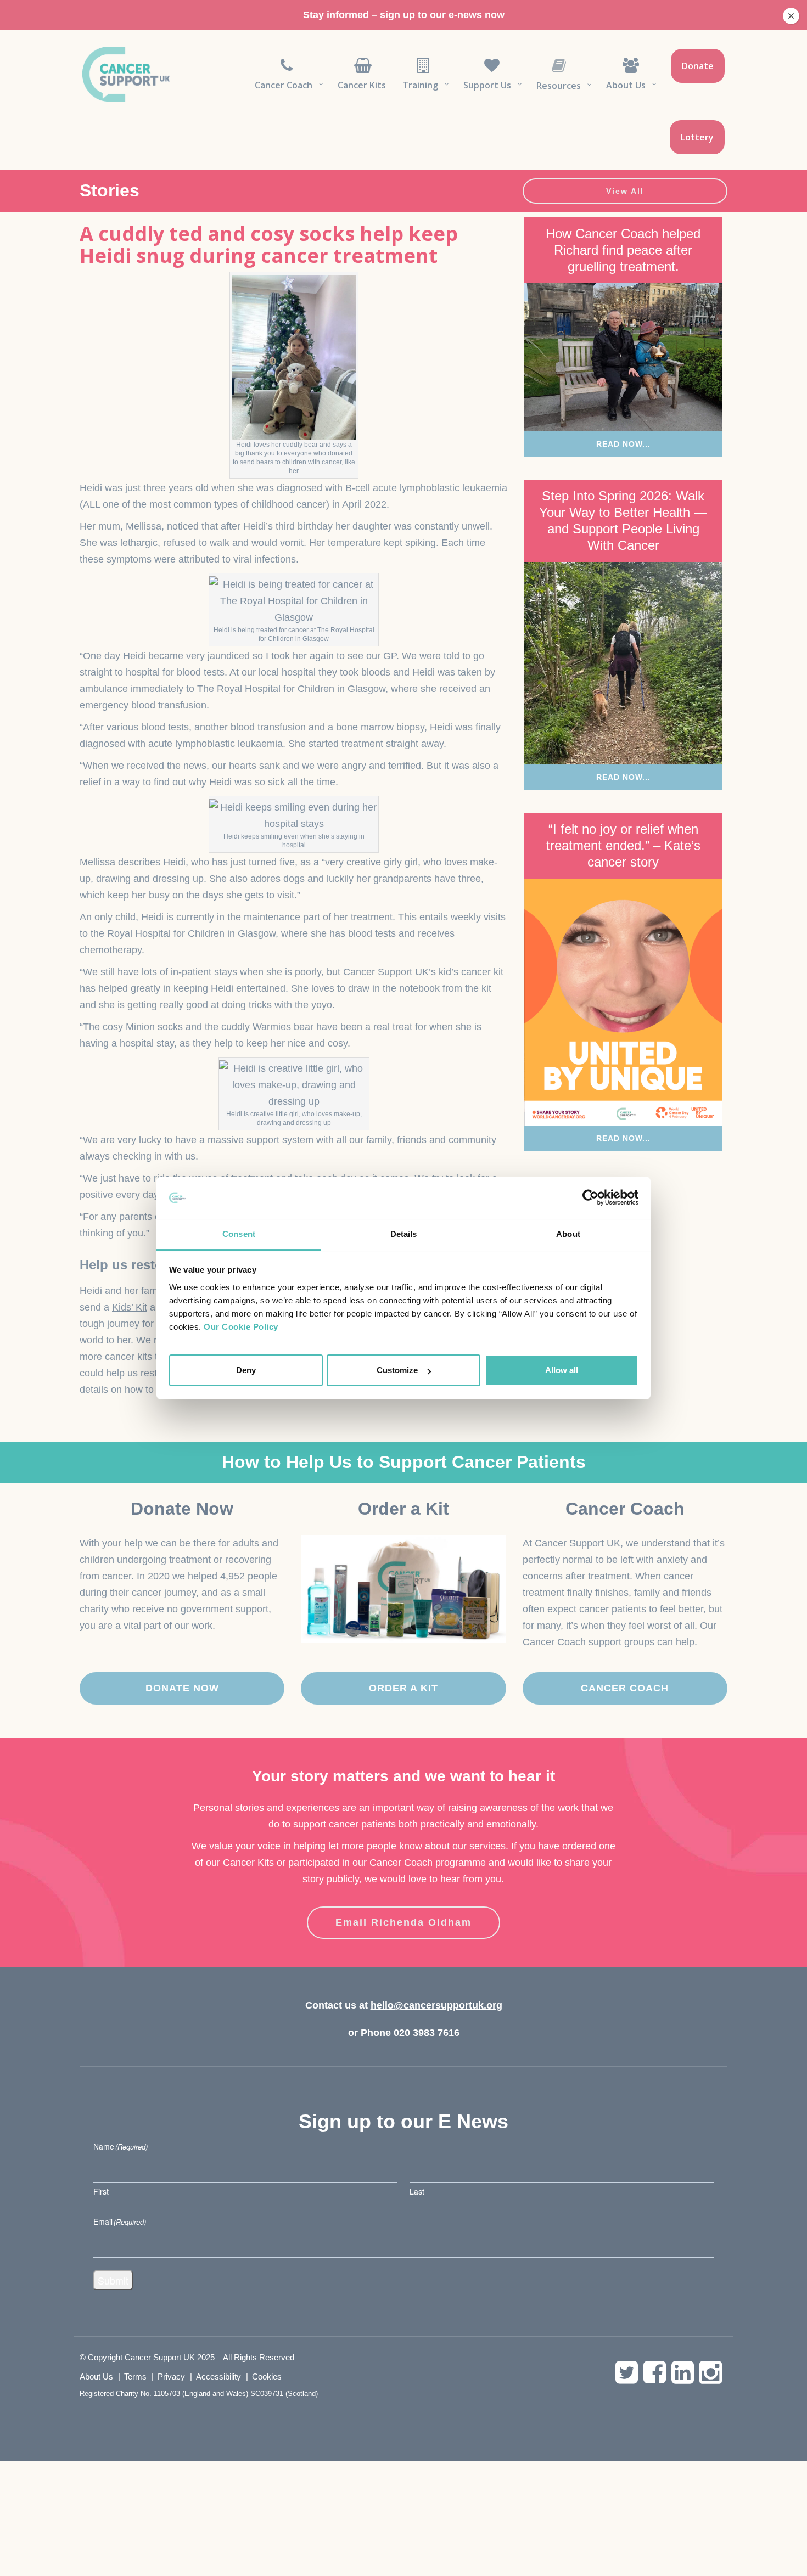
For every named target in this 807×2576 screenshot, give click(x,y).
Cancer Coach (625, 1688)
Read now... (623, 444)
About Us (96, 2377)
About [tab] (568, 1234)
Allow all (562, 1370)
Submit (113, 2280)
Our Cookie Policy (241, 1327)
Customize (397, 1370)
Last (417, 2191)
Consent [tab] (239, 1234)
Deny (246, 1370)
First (101, 2191)
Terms (135, 2377)
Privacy (171, 2377)
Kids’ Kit (130, 1307)
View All (625, 191)
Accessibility (218, 2377)
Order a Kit (403, 1688)
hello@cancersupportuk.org (436, 2005)
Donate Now (182, 1688)
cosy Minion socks (143, 1027)
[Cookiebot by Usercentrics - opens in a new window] (590, 1198)
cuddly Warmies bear (267, 1027)
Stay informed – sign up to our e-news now (404, 15)
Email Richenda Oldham (403, 1922)
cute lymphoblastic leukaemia (443, 488)
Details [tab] (404, 1234)
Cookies (267, 2377)
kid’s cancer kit (471, 972)
